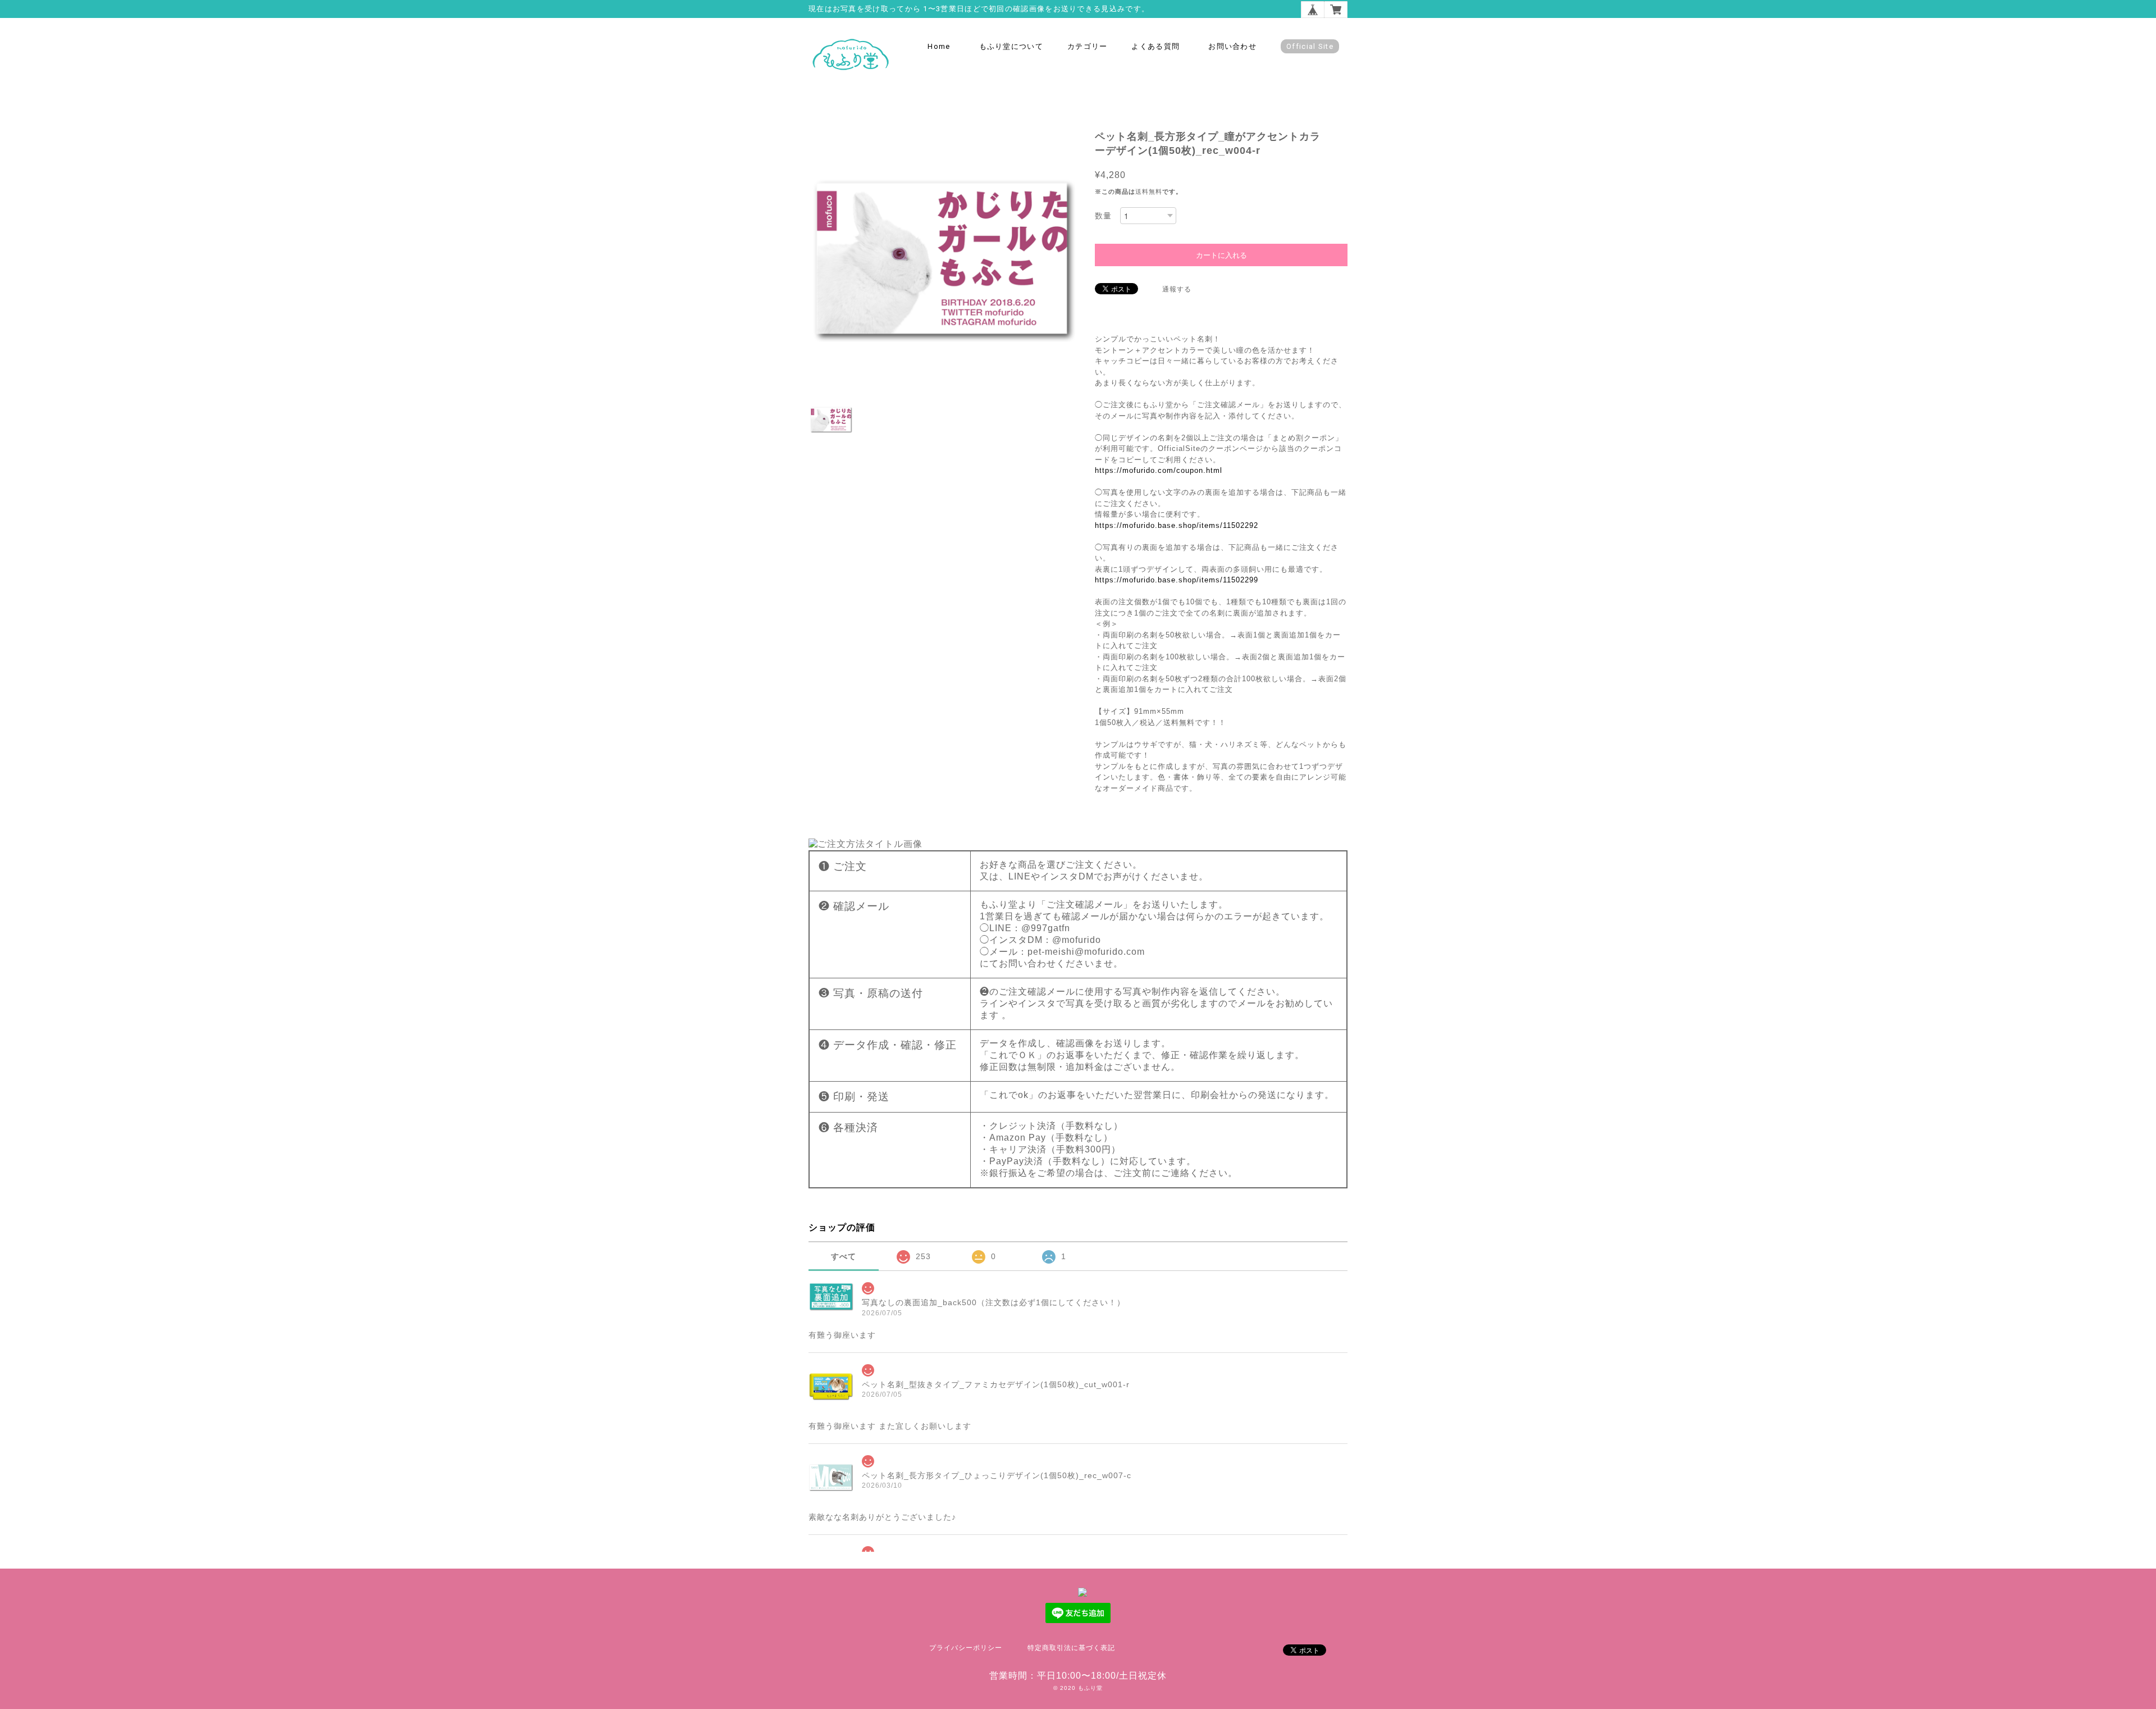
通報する (1177, 289)
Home (939, 46)
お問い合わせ (1232, 46)
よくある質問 (1155, 46)
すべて (844, 1256)
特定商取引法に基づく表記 (1071, 1648)
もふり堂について (1011, 46)
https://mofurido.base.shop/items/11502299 (1177, 580)
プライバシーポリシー (966, 1648)
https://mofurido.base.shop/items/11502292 (1177, 525)
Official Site (1310, 46)
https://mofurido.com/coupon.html (1159, 470)
